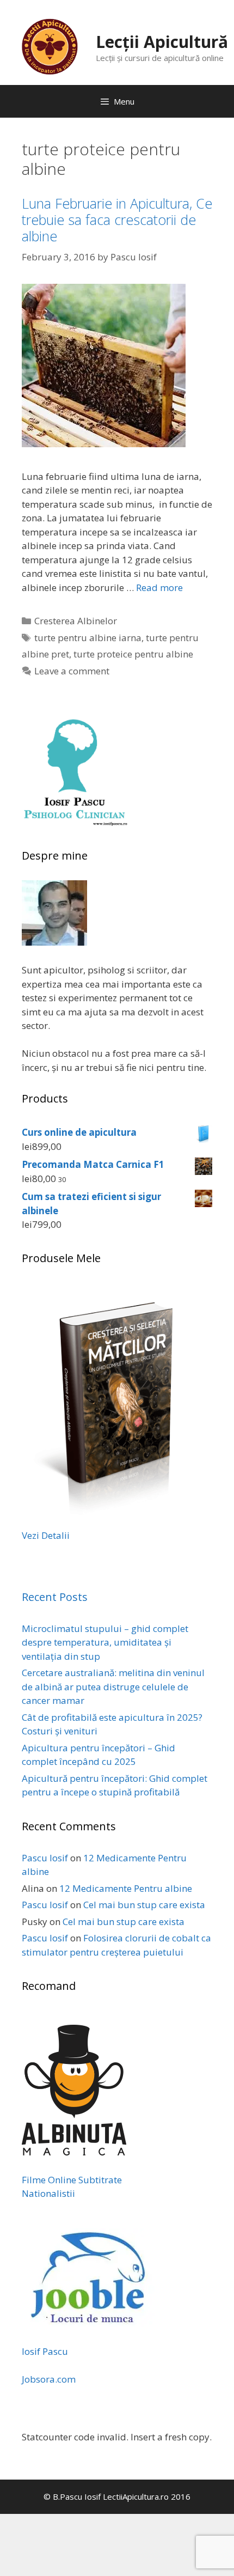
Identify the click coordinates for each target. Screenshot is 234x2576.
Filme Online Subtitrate (72, 2180)
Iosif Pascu (45, 2351)
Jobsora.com (49, 2379)
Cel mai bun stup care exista (144, 1905)
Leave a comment (72, 671)
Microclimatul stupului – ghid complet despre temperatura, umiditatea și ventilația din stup (105, 1642)
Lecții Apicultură (162, 42)
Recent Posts (55, 1597)
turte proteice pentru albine (133, 654)
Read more (159, 587)
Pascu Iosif (45, 1858)
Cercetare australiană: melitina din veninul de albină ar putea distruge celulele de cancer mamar (113, 1686)
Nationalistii (48, 2193)
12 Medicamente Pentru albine (126, 1888)
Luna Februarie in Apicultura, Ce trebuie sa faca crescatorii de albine (117, 220)
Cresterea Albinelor (76, 621)
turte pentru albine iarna (88, 638)
